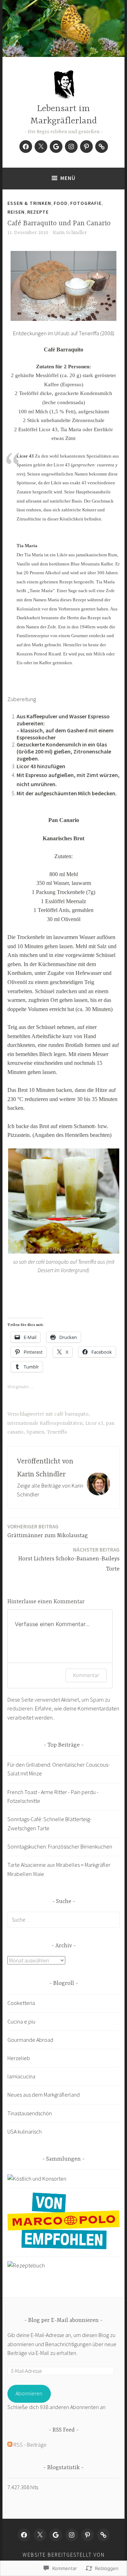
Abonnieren (29, 2393)
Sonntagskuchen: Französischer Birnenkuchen (60, 1846)
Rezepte (38, 212)
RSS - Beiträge (30, 2445)
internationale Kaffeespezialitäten (45, 1423)
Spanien (35, 1432)
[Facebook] (26, 147)
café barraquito (71, 1414)
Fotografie (86, 203)
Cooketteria (21, 2003)
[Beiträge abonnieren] (10, 2445)
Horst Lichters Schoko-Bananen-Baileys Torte (69, 1559)
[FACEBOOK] (24, 2535)
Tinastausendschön (30, 2113)
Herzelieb (19, 2058)
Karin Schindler (70, 233)
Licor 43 (94, 1423)
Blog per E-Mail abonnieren (64, 2321)
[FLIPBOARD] (103, 2535)
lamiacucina (21, 2076)
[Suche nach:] (64, 1920)
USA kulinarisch (25, 2131)
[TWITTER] (40, 2535)
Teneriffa (57, 1432)
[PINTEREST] (87, 2535)
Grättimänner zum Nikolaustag (48, 1531)
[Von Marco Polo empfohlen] (64, 2247)
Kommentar (86, 1675)
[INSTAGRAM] (72, 2535)
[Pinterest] (86, 147)
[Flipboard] (102, 147)
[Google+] (56, 147)
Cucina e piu (21, 2021)
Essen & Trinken (29, 203)
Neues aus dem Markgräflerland (44, 2095)
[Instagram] (71, 147)
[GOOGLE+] (56, 2535)
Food (61, 203)
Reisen (16, 212)
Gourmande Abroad (30, 2040)
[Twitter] (41, 147)
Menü (68, 178)
